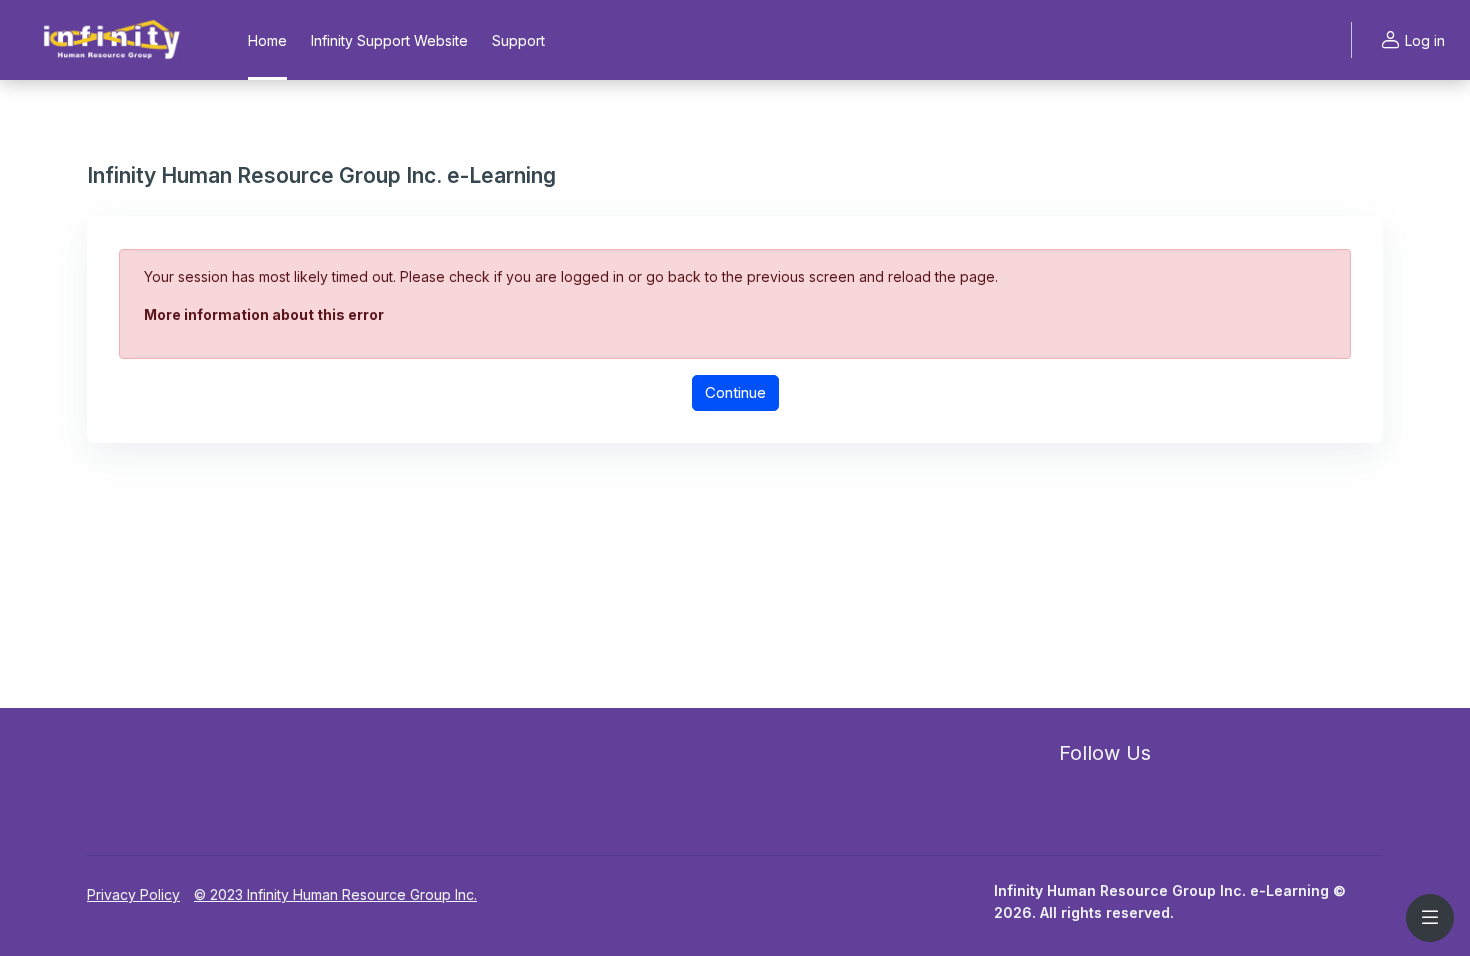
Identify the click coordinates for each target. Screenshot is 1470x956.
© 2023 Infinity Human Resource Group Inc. (335, 894)
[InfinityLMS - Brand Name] (112, 40)
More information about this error (264, 314)
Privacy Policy (133, 894)
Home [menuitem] (267, 40)
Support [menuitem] (518, 40)
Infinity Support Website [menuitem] (389, 40)
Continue (735, 392)
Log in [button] (1425, 40)
